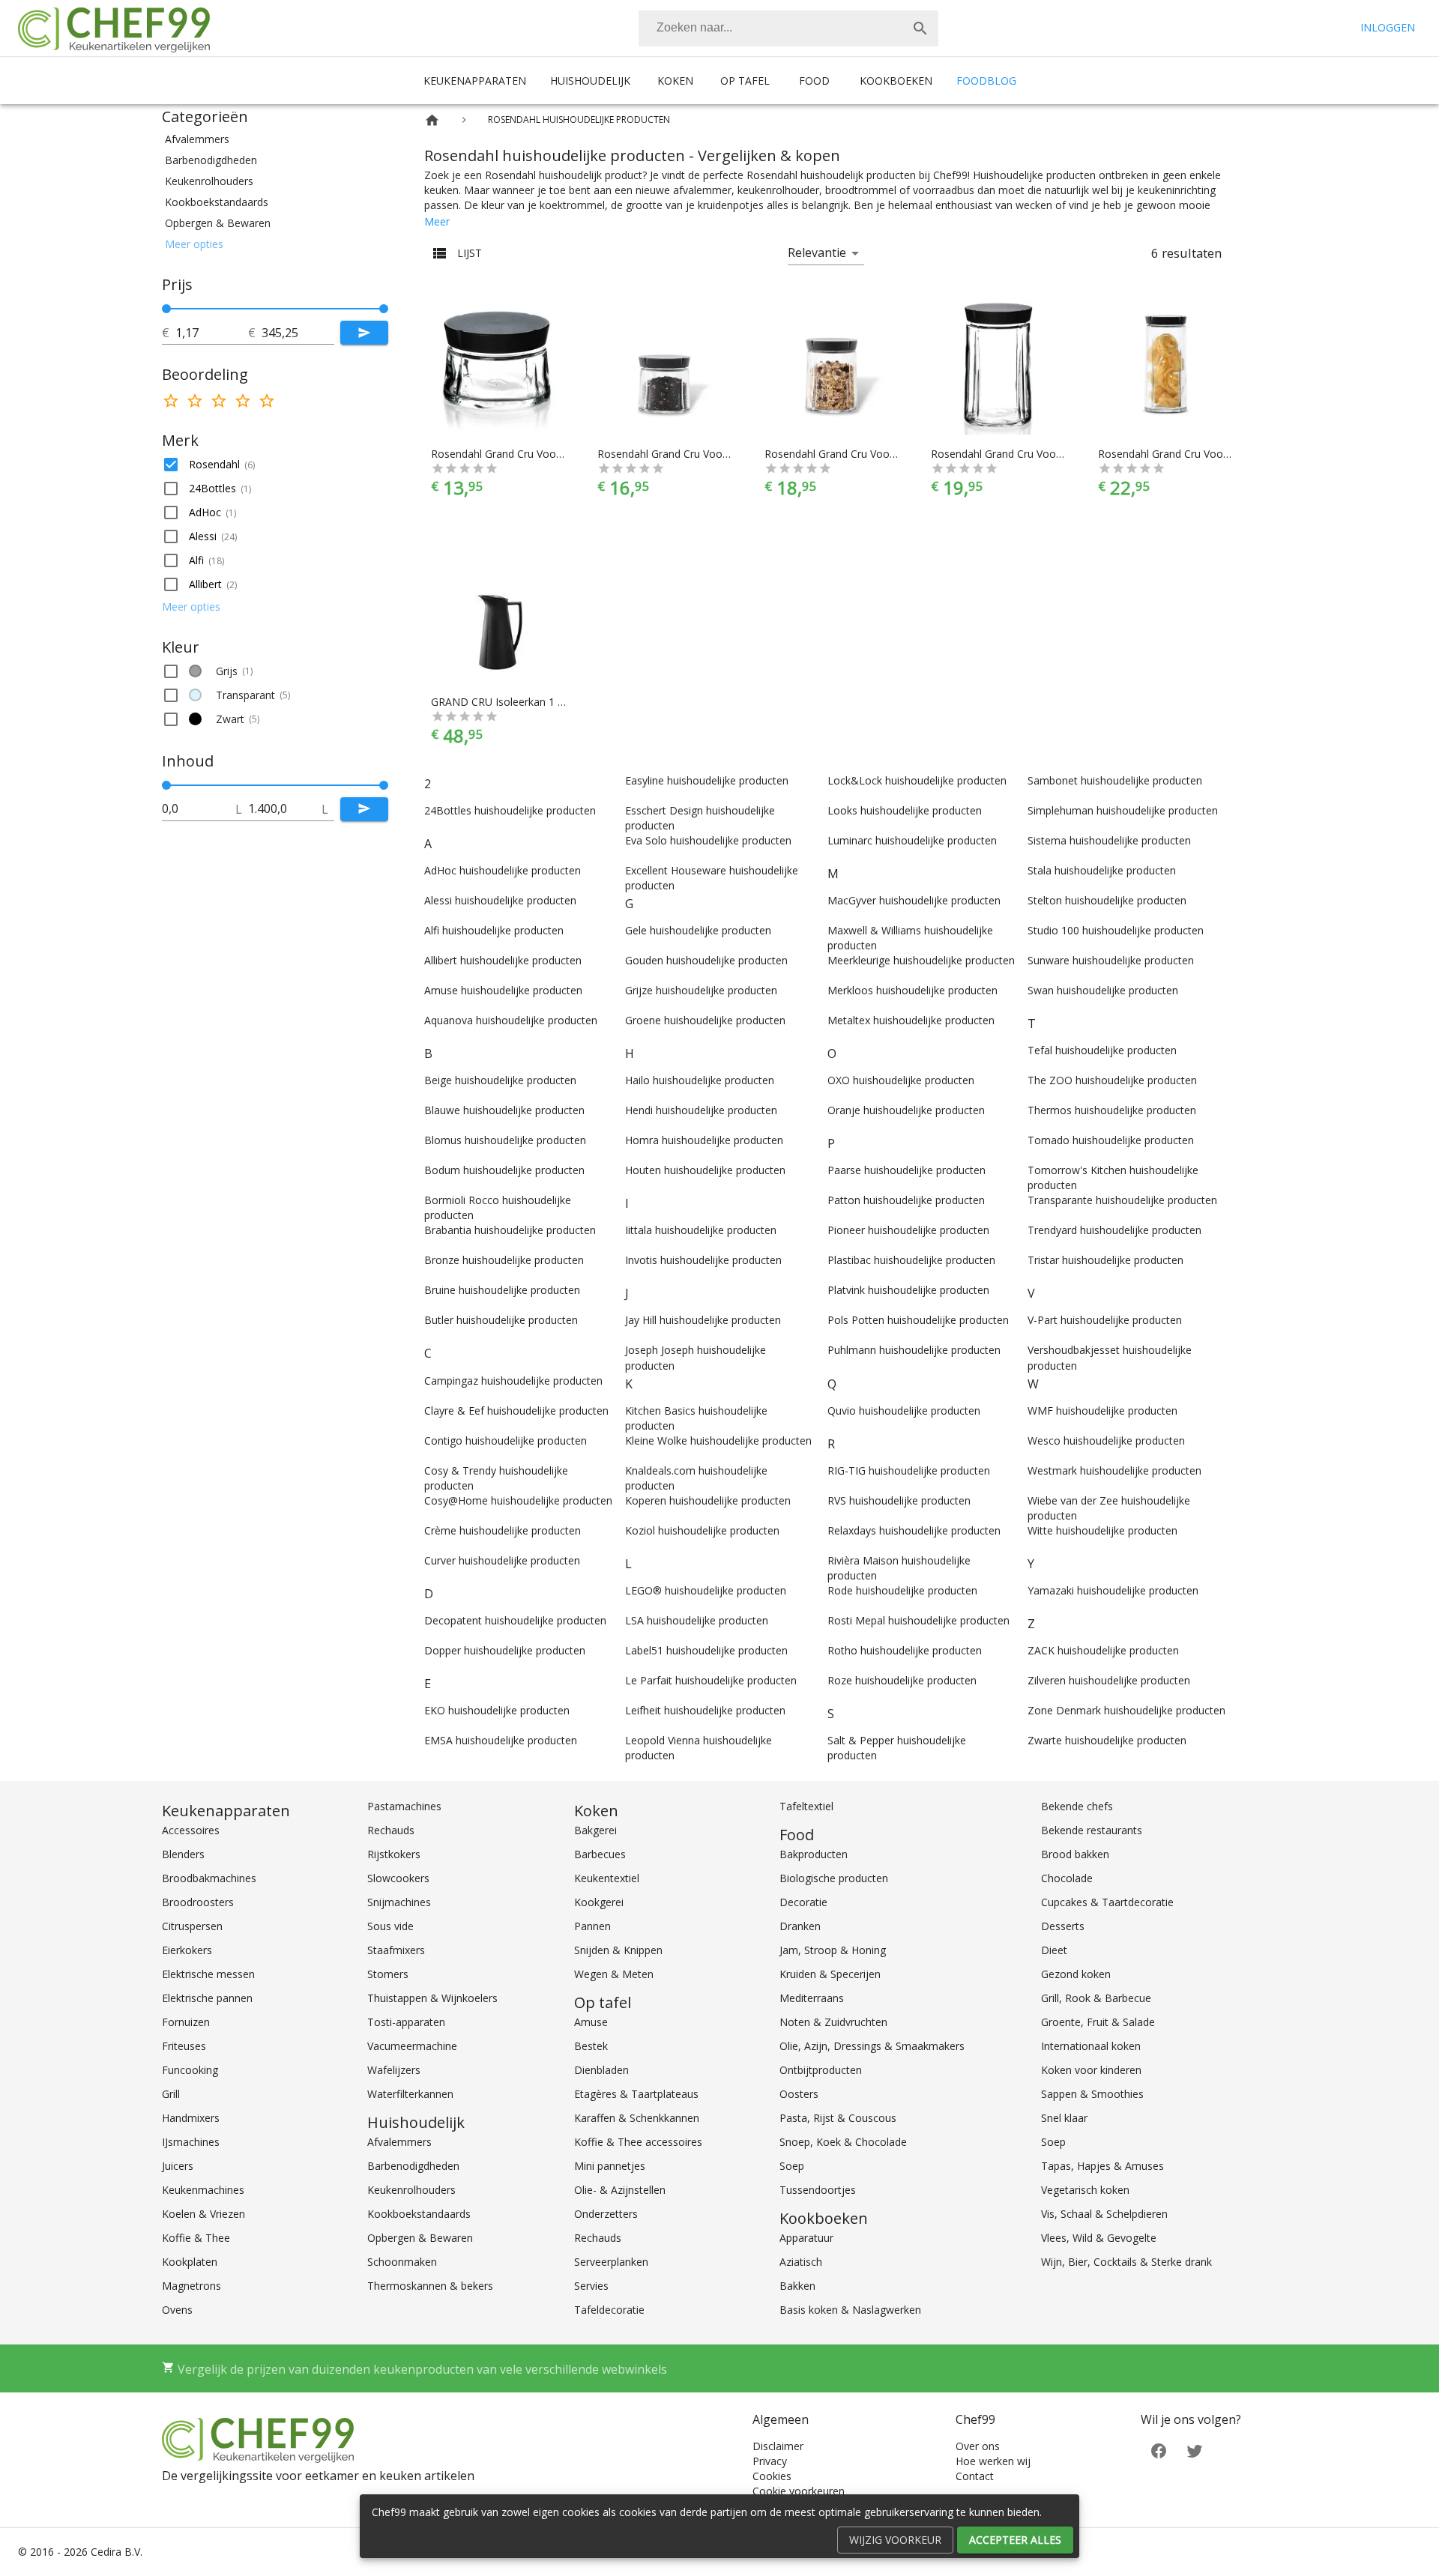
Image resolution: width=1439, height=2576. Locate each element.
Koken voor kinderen (1091, 2070)
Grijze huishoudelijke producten (701, 990)
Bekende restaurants (1092, 1830)
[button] (275, 139)
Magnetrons (191, 2286)
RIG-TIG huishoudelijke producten (909, 1470)
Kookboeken (896, 81)
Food (814, 81)
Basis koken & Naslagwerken (850, 2310)
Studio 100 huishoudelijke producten (1116, 930)
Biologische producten (834, 1878)
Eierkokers (187, 1950)
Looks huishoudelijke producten (905, 810)
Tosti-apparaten (406, 2022)
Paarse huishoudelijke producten (906, 1170)
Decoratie (803, 1902)
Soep (792, 2166)
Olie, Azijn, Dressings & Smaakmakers (872, 2046)
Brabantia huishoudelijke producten (510, 1230)
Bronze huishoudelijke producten (504, 1260)
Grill (171, 2094)
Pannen (592, 1926)
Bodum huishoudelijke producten (504, 1170)
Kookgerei (599, 1902)
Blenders (183, 1854)
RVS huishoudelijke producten (899, 1500)
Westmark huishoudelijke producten (1114, 1470)
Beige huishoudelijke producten (500, 1080)
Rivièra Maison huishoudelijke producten (899, 1568)
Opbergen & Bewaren (420, 2238)
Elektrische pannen (207, 1998)
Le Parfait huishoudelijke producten (711, 1680)
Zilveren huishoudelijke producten (1109, 1680)
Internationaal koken (1091, 2046)
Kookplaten (190, 2262)
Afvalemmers (399, 2142)
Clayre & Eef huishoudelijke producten (516, 1411)
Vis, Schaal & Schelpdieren (1104, 2214)
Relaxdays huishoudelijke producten (914, 1530)
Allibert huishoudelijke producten (503, 960)
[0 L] (166, 785)
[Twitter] (1195, 2449)
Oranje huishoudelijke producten (906, 1110)
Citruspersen (192, 1926)
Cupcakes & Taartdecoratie (1107, 1902)
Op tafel (745, 81)
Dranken (800, 1926)
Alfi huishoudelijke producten (494, 930)
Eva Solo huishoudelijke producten (708, 840)
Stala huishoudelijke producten (1102, 870)
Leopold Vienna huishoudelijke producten (699, 1748)
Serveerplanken (611, 2262)
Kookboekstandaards (419, 2214)
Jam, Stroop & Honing (833, 1950)
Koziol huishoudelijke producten (702, 1530)
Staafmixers (396, 1950)
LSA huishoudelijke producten (697, 1620)
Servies (591, 2286)
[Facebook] (1159, 2449)
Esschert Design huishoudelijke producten (700, 818)
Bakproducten (814, 1854)
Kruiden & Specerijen (830, 1974)
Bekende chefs (1077, 1806)
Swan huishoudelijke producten (1103, 990)
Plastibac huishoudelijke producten (911, 1260)
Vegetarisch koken (1085, 2190)
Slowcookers (398, 1878)
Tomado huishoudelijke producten (1111, 1140)
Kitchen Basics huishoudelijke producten (696, 1418)
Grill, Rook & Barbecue (1096, 1998)
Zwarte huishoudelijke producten (1107, 1740)
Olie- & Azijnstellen (620, 2190)
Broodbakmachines (209, 1878)
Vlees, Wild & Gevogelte (1099, 2238)
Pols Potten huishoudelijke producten (918, 1320)
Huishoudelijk (590, 81)
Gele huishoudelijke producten (698, 930)
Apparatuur (806, 2238)
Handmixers (191, 2118)
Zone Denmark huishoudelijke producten (1126, 1710)
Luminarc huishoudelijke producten (912, 840)
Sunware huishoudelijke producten (1111, 960)
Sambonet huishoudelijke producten (1115, 780)
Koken (675, 81)
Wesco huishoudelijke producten (1106, 1440)
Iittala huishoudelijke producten (701, 1230)
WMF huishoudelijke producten (1102, 1411)
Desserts (1063, 1926)
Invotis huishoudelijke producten (703, 1260)
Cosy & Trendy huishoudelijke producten (496, 1478)
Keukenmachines (203, 2190)
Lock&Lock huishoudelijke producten (917, 780)
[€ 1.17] (166, 309)
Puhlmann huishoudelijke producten (914, 1350)
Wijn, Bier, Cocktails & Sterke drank (1126, 2262)
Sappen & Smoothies (1092, 2094)
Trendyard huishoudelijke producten (1114, 1230)
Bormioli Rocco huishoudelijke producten (498, 1207)
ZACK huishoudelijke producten (1103, 1650)
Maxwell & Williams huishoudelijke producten (910, 938)
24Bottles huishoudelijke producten (510, 810)
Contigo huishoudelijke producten (506, 1440)
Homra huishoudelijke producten (704, 1140)
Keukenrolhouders (411, 2190)
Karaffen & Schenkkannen (637, 2118)
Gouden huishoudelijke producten (706, 960)
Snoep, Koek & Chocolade (843, 2142)
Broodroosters (198, 1902)
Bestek (591, 2046)
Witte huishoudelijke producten (1102, 1530)
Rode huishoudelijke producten (902, 1590)
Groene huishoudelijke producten (705, 1020)
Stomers (388, 1974)
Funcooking (190, 2070)
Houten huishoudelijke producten (705, 1170)
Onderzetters (606, 2214)
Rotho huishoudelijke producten (905, 1650)
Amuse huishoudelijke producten (503, 990)
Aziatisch (801, 2262)
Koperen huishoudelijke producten (708, 1500)
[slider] (275, 309)
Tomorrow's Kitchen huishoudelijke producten (1113, 1177)
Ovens (177, 2310)
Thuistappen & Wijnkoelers (432, 1998)
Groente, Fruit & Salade (1098, 2022)
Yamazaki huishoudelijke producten (1113, 1590)
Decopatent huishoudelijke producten (515, 1620)
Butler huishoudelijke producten (501, 1320)
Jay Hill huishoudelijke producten (703, 1320)
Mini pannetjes (610, 2166)
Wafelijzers (394, 2070)
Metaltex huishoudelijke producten (911, 1020)
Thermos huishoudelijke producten (1112, 1110)
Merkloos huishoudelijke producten (912, 990)
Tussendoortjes (818, 2190)
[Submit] (364, 333)
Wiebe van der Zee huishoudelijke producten (1109, 1508)
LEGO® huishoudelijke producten (706, 1590)
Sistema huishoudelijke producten (1109, 840)
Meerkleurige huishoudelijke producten (921, 960)
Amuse (591, 2022)
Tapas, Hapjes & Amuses (1102, 2166)
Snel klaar (1064, 2118)
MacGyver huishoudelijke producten (914, 900)
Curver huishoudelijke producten (502, 1560)
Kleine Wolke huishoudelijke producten (718, 1440)
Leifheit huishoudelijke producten (705, 1710)
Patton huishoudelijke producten (906, 1200)
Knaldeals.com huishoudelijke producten (696, 1478)
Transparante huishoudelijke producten (1122, 1200)
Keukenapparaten (475, 81)
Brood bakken (1075, 1854)
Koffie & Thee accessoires (638, 2142)
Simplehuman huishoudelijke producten (1123, 810)
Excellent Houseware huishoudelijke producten (712, 878)
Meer (437, 221)
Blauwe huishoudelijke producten (504, 1110)
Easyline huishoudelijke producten (707, 780)
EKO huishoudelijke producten (497, 1710)
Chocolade (1067, 1878)
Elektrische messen (208, 1974)
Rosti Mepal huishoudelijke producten (918, 1620)
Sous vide (390, 1926)
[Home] (432, 120)
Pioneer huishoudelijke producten (908, 1230)
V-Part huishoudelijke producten (1105, 1320)
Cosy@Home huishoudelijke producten (518, 1500)
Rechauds (391, 1830)
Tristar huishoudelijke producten (1105, 1260)
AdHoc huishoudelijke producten (503, 870)
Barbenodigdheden (413, 2166)
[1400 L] (384, 785)
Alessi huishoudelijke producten (500, 900)
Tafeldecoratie (609, 2310)
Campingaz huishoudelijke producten (513, 1381)
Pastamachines (404, 1806)
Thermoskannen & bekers (430, 2286)
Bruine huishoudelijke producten (502, 1290)
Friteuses (184, 2046)
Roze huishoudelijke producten (902, 1680)
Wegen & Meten (614, 1974)
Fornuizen (186, 2022)
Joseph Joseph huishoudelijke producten (696, 1357)
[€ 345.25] (384, 309)
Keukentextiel (607, 1878)
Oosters (799, 2094)
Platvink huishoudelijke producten (908, 1290)
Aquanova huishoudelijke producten (511, 1020)
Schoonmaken (402, 2262)
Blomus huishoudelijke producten (505, 1140)
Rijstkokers (394, 1854)
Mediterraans (812, 1998)
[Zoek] (920, 28)
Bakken (797, 2286)
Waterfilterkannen (410, 2094)
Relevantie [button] (817, 253)
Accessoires (191, 1830)
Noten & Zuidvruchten (833, 2022)
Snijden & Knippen (618, 1950)
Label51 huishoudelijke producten (706, 1650)
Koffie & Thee (196, 2238)
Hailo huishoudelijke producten (700, 1080)
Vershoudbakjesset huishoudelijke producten (1110, 1357)
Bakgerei (595, 1830)
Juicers (178, 2166)
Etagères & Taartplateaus (636, 2094)
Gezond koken (1076, 1974)
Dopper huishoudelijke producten (505, 1650)
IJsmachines (191, 2142)
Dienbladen (601, 2070)
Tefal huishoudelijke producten (1102, 1050)
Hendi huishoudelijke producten (701, 1110)
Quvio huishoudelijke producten (904, 1411)
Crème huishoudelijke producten (503, 1530)
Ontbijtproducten (821, 2070)
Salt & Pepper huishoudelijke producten (897, 1748)
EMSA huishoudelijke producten (501, 1740)
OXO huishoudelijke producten (901, 1080)
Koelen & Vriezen (203, 2214)
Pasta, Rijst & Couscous (838, 2118)
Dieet (1054, 1950)
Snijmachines (399, 1902)
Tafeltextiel (806, 1806)
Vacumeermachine (412, 2046)
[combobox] (788, 28)
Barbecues (600, 1854)
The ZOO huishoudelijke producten (1112, 1080)
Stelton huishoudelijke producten (1107, 900)
